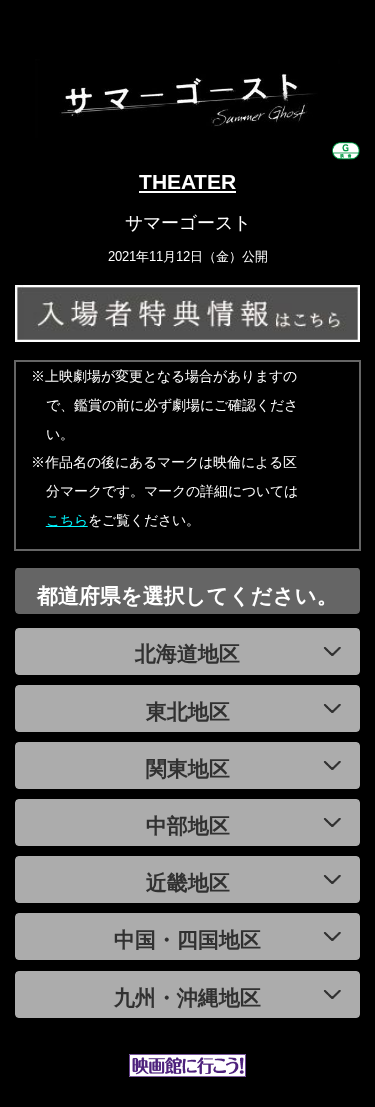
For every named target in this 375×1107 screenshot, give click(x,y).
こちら (67, 520)
